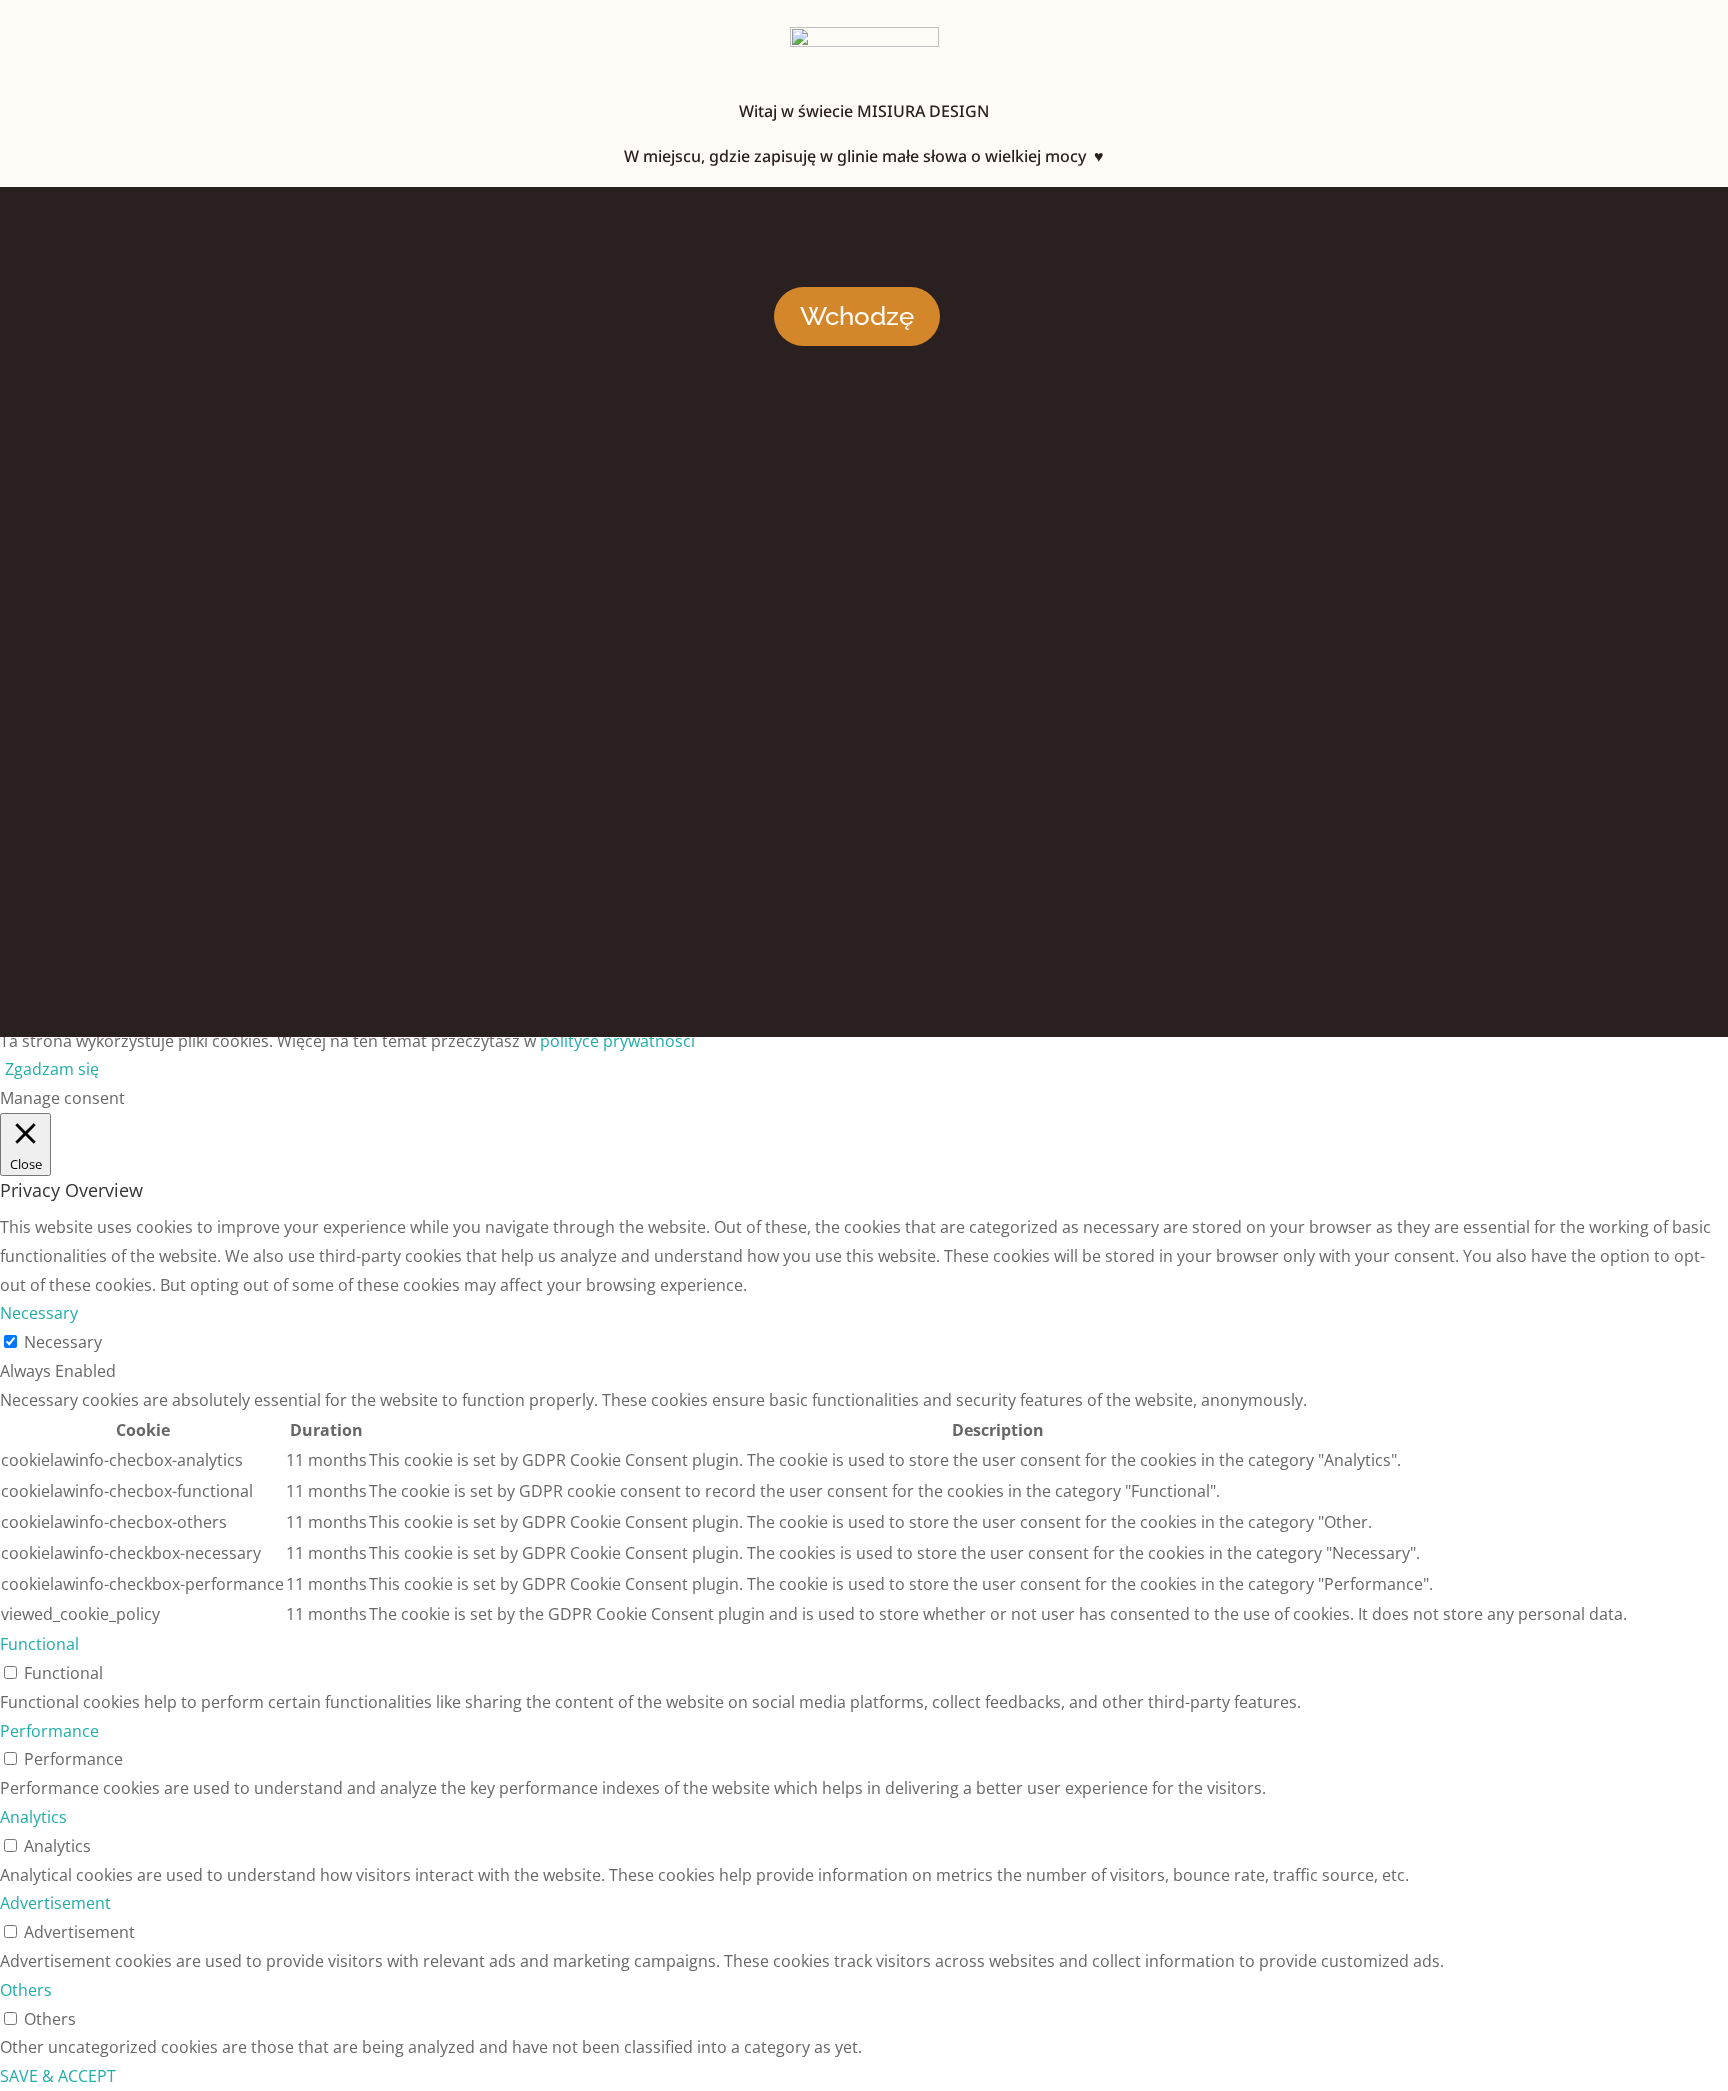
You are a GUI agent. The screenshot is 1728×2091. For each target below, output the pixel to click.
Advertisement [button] (55, 1903)
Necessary (63, 1342)
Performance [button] (49, 1731)
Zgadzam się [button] (52, 1069)
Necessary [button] (39, 1313)
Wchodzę (857, 316)
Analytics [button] (33, 1817)
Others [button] (26, 1990)
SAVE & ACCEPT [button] (58, 2076)
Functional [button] (39, 1644)
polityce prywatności (617, 1041)
